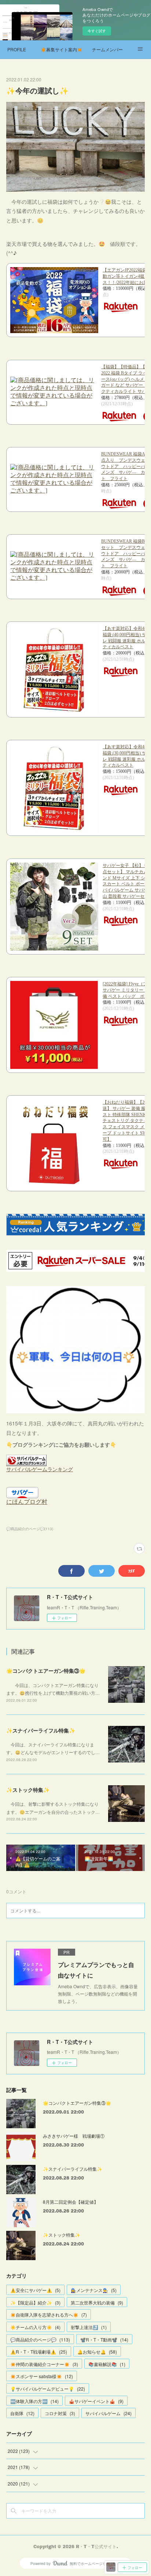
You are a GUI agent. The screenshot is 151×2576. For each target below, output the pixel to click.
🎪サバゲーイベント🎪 (96, 2401)
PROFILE (17, 49)
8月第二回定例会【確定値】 (71, 2202)
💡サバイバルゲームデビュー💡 (48, 2389)
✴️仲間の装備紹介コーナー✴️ (44, 2364)
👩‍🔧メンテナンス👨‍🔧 (94, 2290)
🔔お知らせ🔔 (97, 2352)
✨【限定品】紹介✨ (35, 2302)
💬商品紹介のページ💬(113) (30, 1529)
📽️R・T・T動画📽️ (104, 2339)
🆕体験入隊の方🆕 (34, 2401)
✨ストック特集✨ (28, 1790)
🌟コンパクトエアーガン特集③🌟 (46, 1671)
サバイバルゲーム (108, 2413)
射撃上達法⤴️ (89, 2327)
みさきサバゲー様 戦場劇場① (74, 2136)
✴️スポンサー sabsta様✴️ (42, 2376)
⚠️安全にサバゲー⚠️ (35, 2290)
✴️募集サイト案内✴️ (62, 49)
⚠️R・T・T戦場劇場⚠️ (39, 2352)
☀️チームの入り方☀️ (35, 2327)
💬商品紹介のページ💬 (40, 2339)
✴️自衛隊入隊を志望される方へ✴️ (49, 2315)
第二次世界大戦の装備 (97, 2302)
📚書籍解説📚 (107, 2364)
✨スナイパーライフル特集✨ (41, 1730)
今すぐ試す (97, 31)
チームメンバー (107, 49)
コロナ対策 (60, 2413)
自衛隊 (22, 2413)
